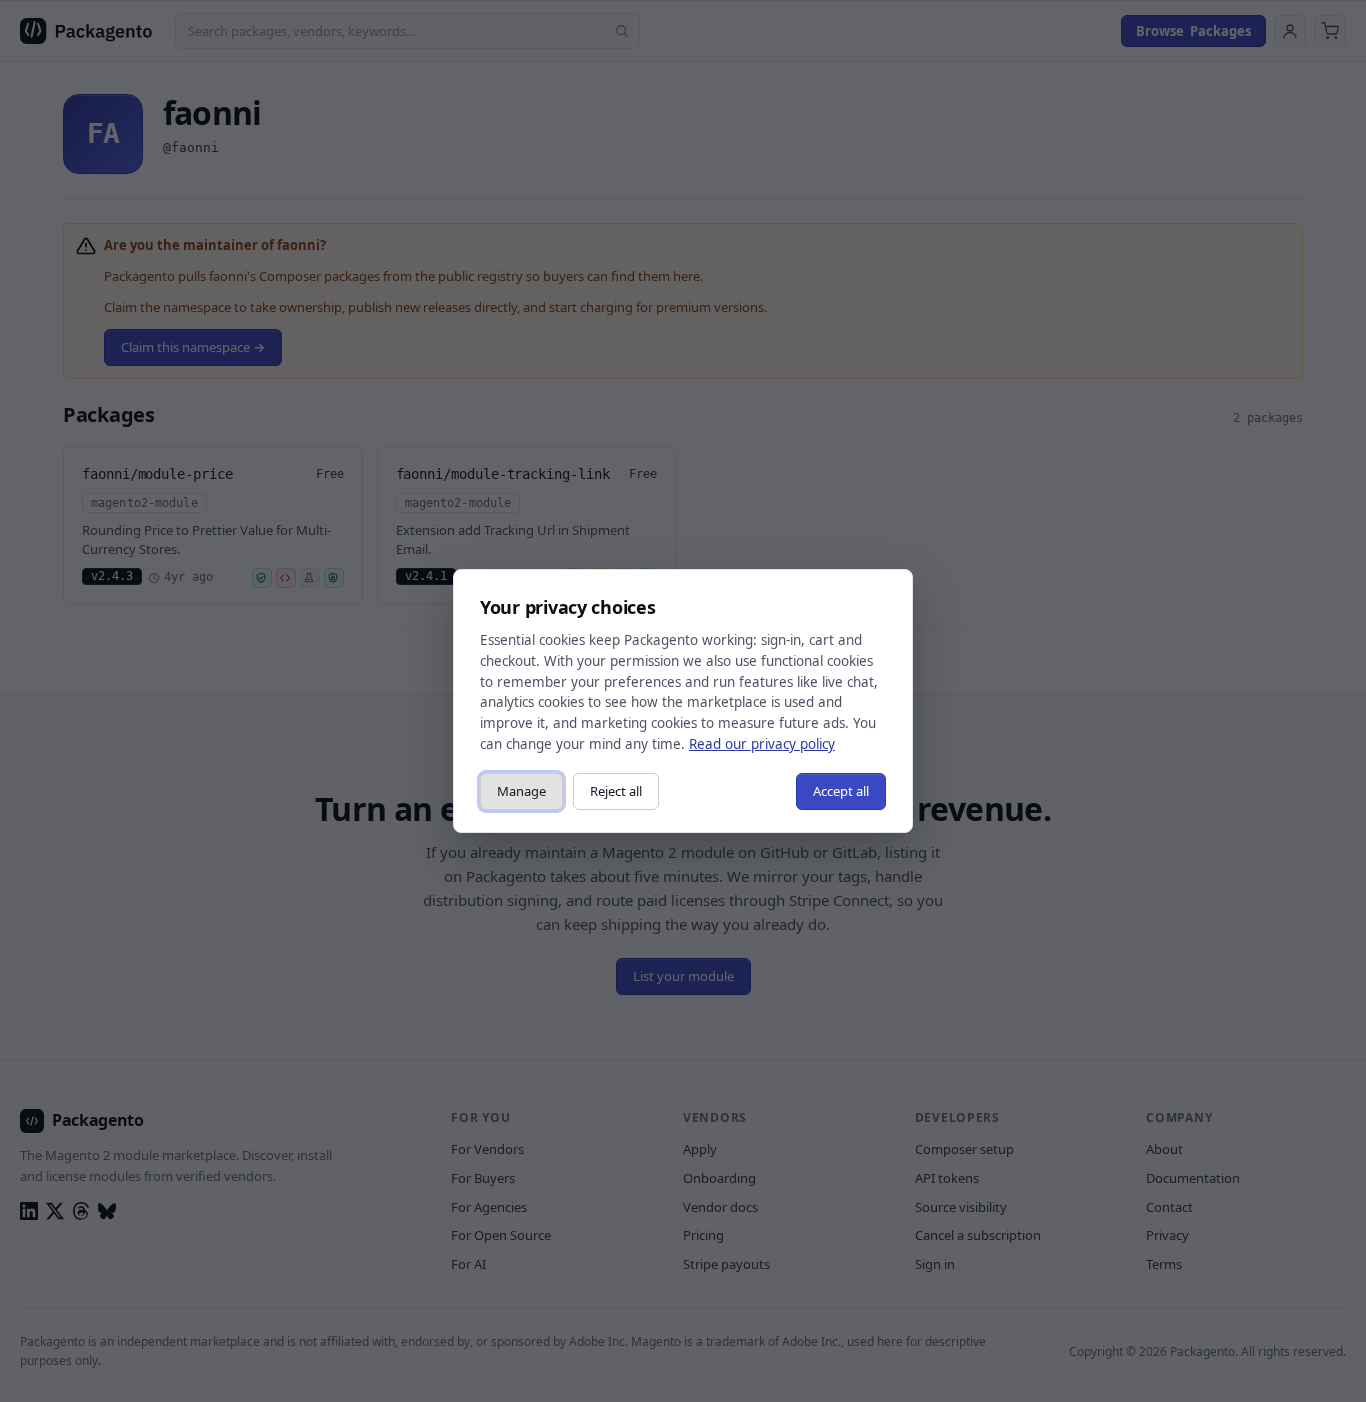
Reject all (616, 791)
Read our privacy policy (762, 744)
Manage (521, 791)
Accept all (841, 791)
